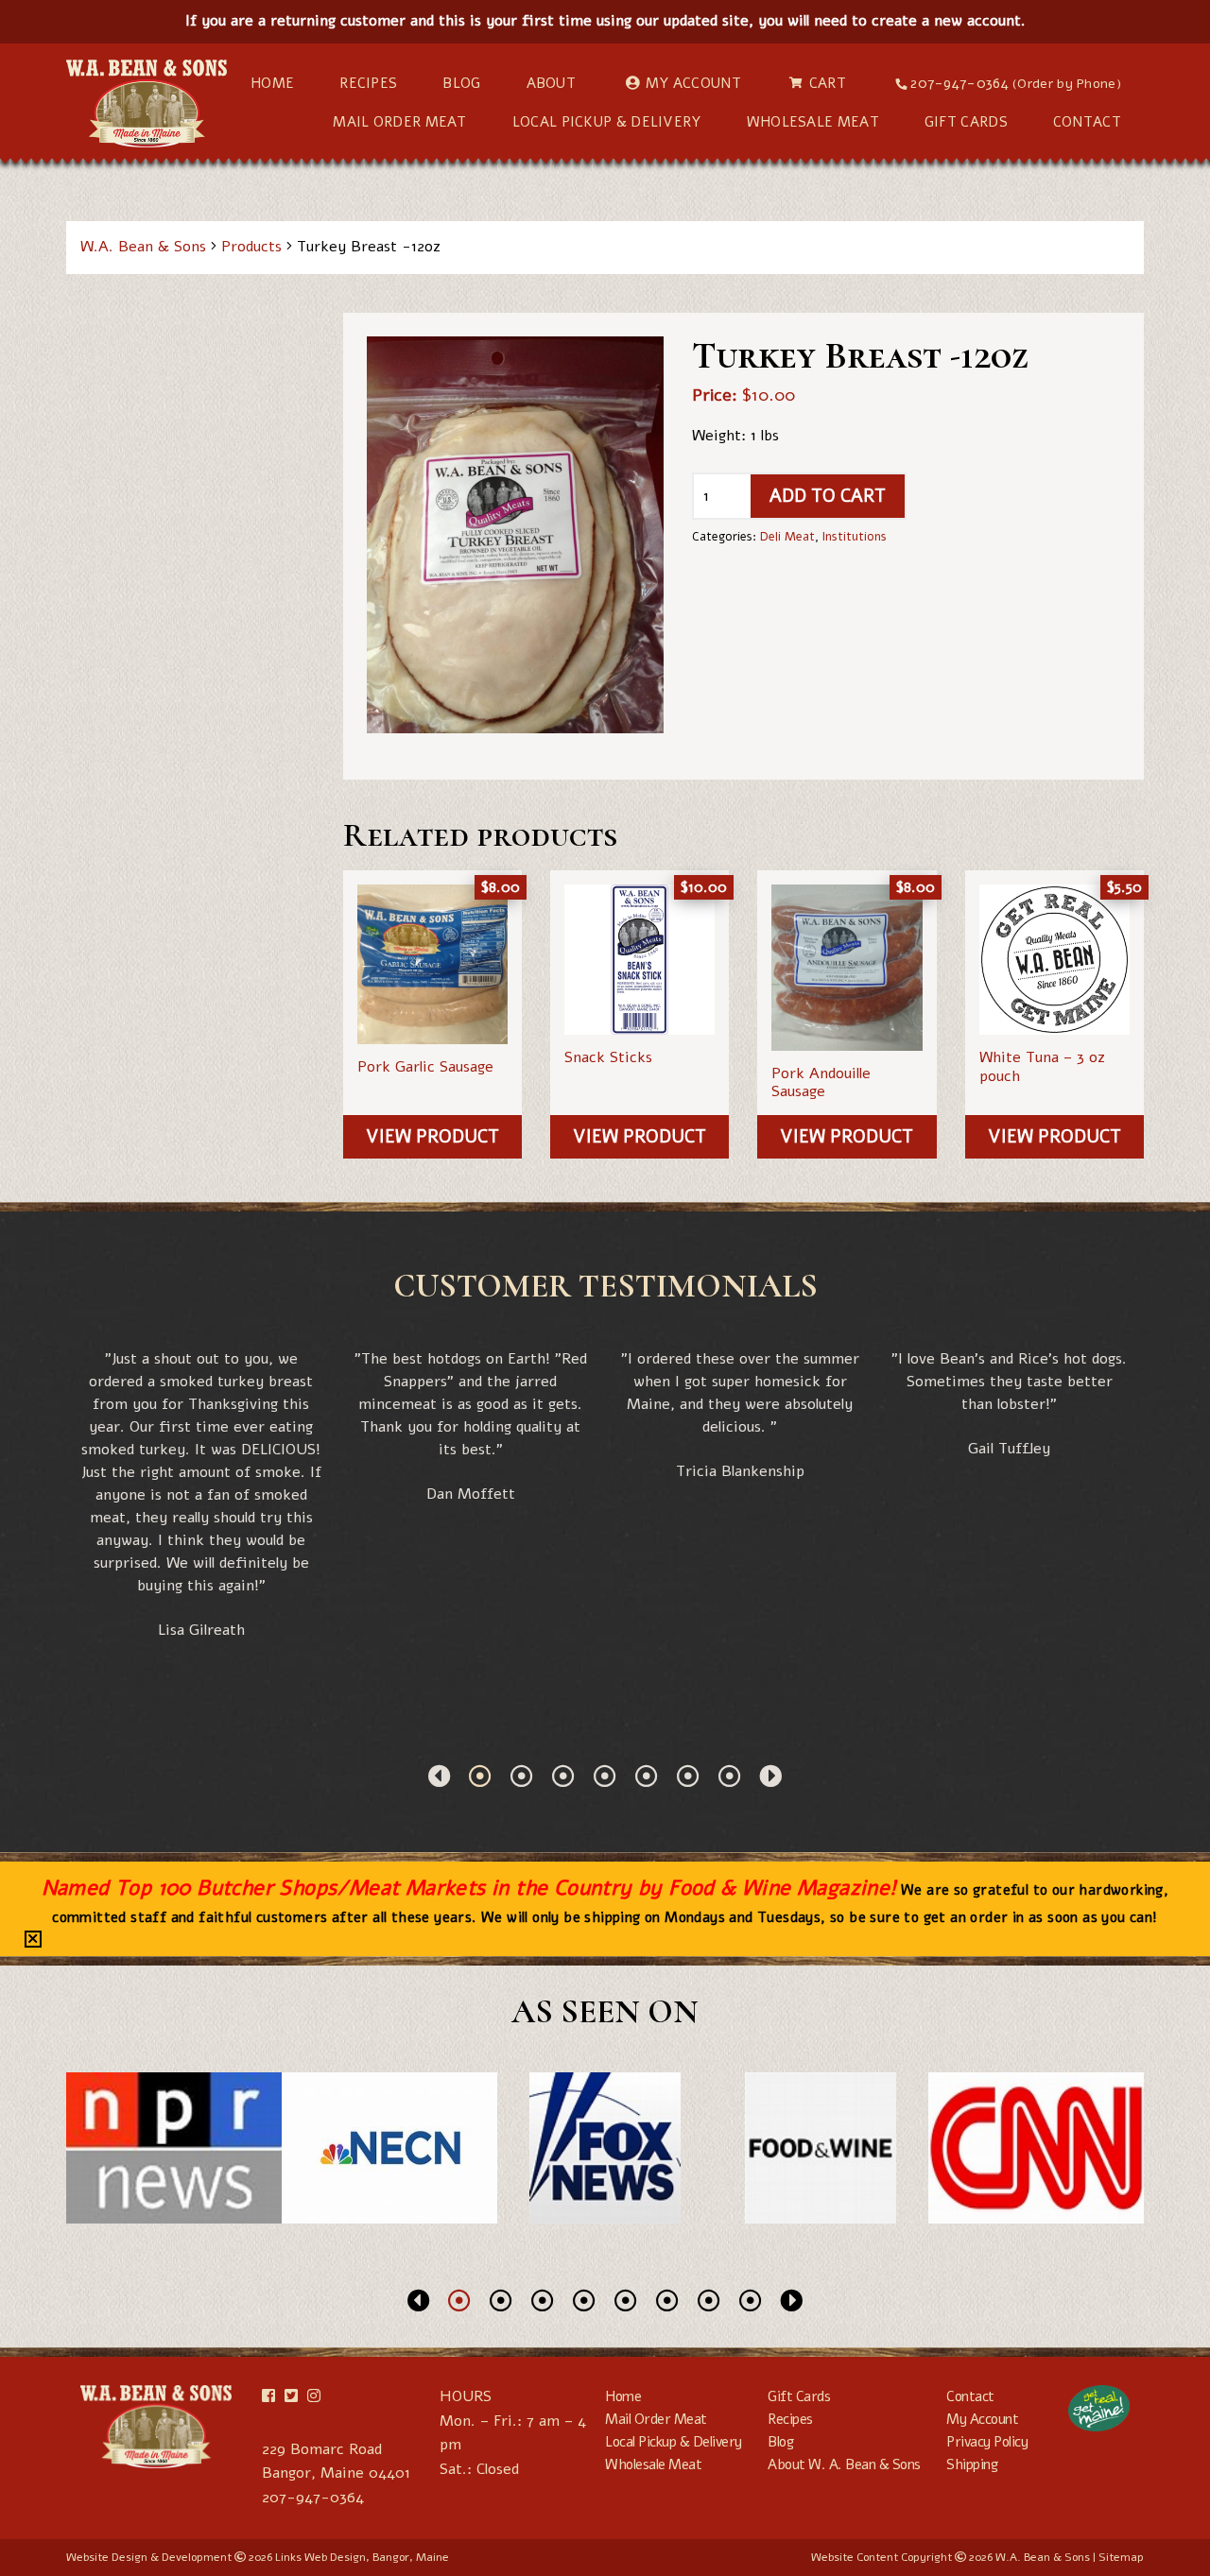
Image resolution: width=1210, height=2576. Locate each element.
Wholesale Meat (813, 122)
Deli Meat (787, 537)
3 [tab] (563, 1776)
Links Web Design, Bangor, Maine (362, 2557)
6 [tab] (688, 1776)
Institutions (855, 537)
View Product (432, 1137)
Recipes (368, 83)
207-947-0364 (1016, 83)
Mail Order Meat (400, 122)
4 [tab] (605, 1776)
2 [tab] (522, 1776)
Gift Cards (966, 122)
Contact (1087, 122)
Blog (461, 83)
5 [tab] (647, 1776)
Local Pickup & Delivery (607, 122)
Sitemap (1121, 2557)
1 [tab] (480, 1776)
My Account (693, 83)
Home (272, 83)
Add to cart (828, 496)
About (552, 83)
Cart (828, 83)
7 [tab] (730, 1776)
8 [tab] (751, 2300)
